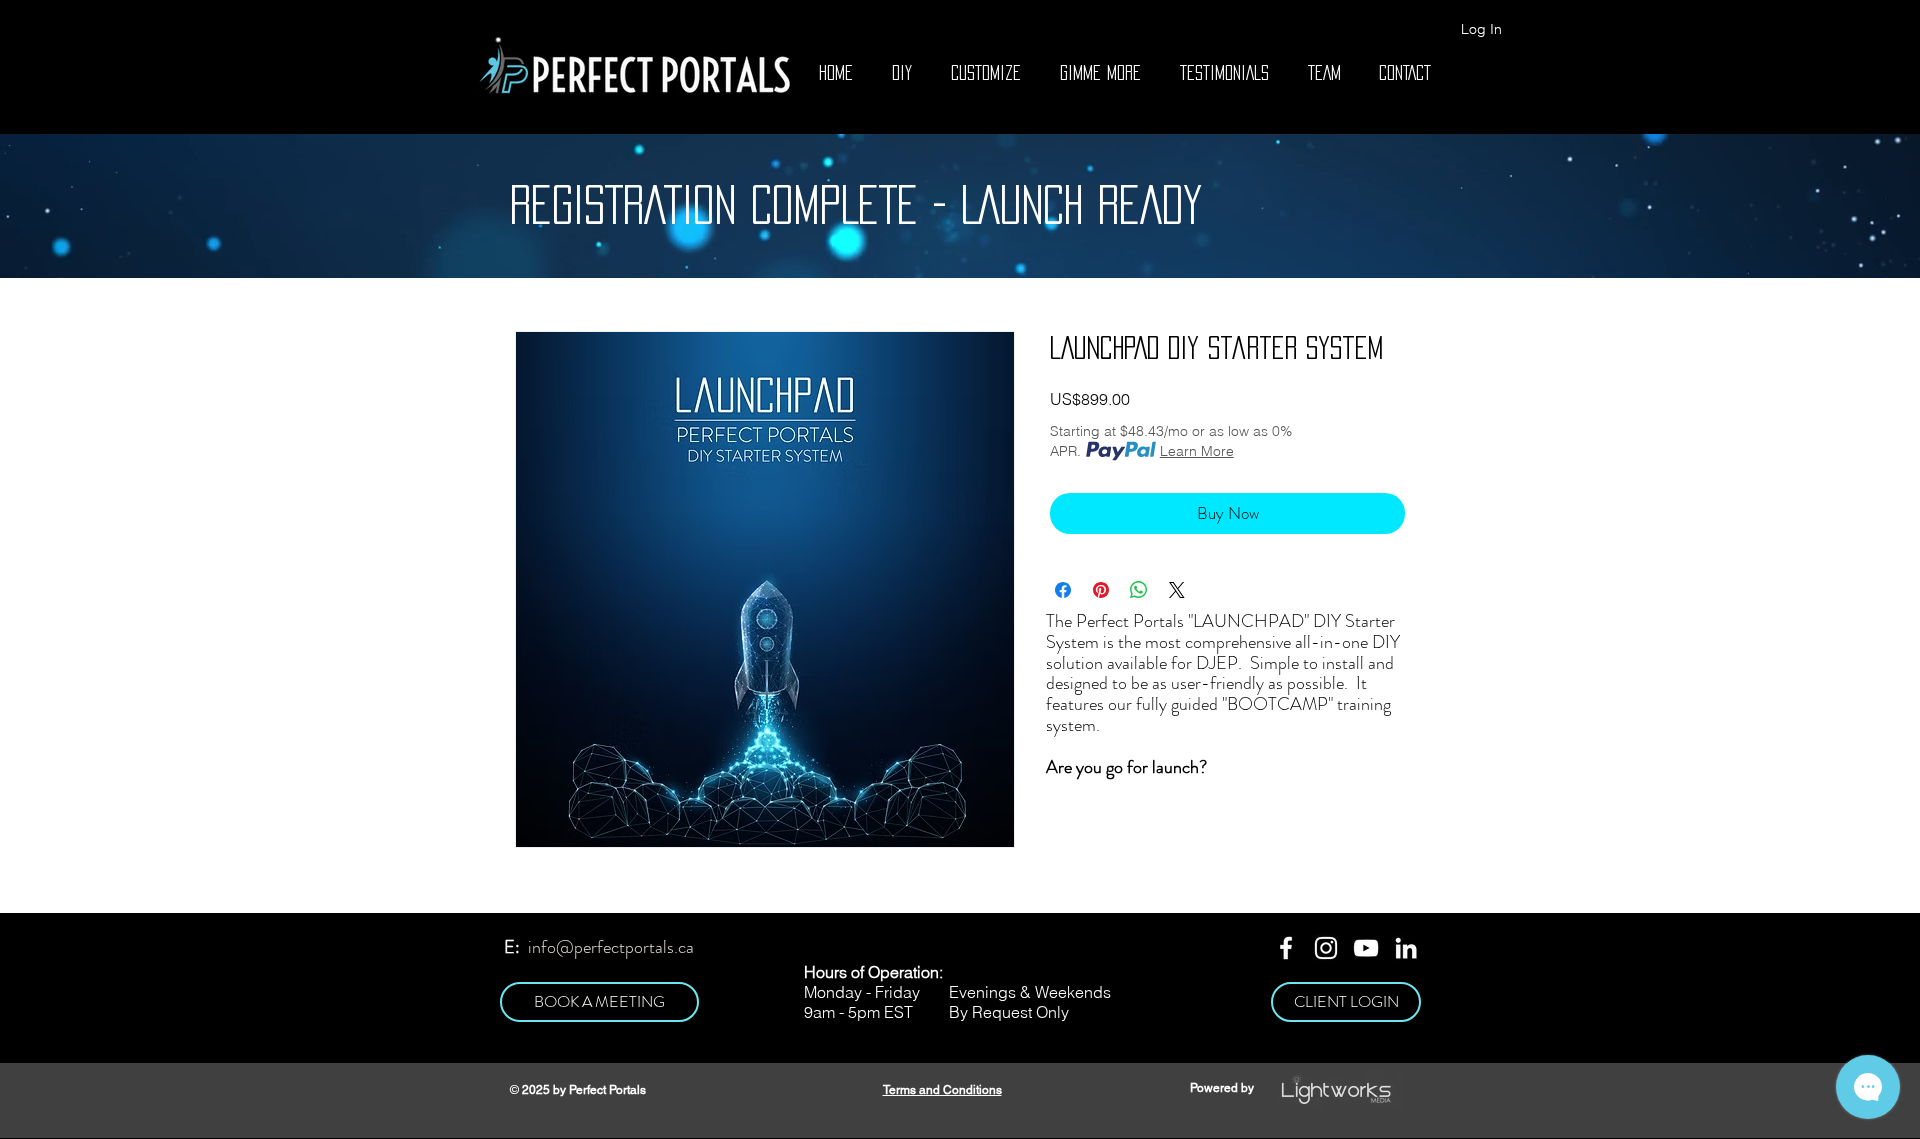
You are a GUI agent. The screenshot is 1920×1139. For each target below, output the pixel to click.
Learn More (1197, 451)
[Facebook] (1286, 948)
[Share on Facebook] (1063, 590)
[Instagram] (1326, 948)
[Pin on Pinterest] (1101, 590)
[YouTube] (1366, 948)
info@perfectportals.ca (611, 947)
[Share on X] (1177, 590)
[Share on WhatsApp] (1139, 590)
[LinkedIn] (1406, 948)
